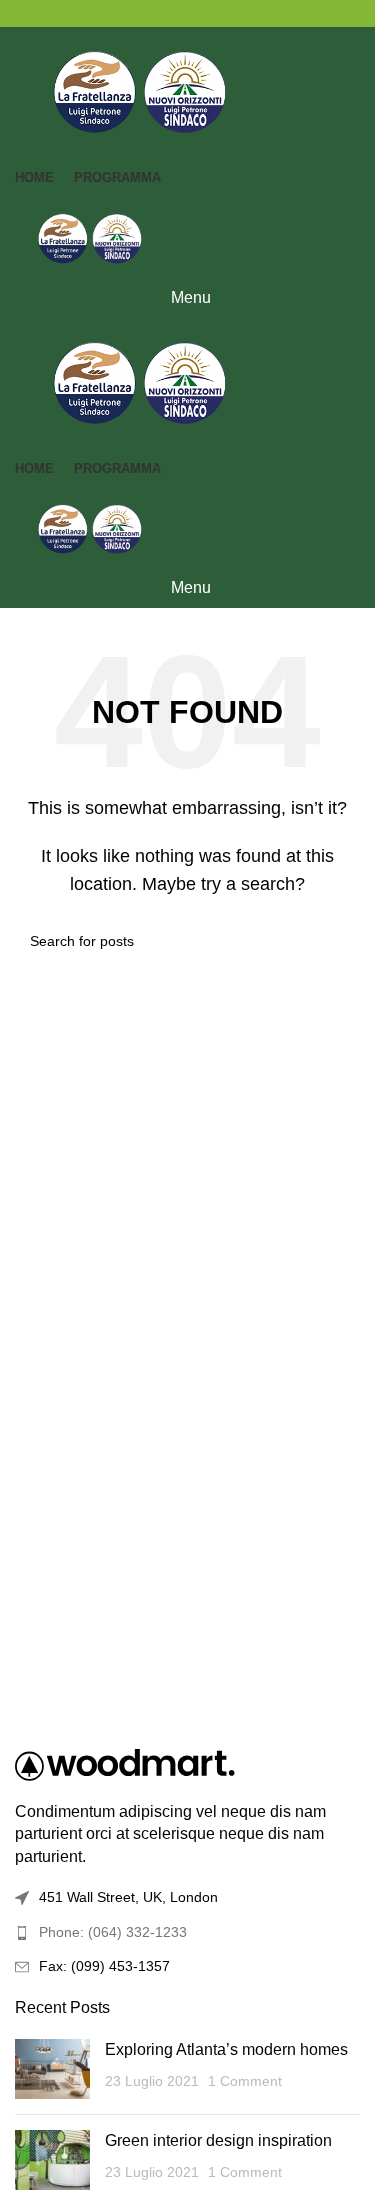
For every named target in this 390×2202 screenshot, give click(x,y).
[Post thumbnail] (52, 2069)
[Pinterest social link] (188, 13)
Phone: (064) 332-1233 (113, 1932)
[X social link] (164, 13)
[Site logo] (140, 90)
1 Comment (245, 2081)
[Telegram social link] (236, 13)
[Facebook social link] (140, 13)
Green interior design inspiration (218, 2140)
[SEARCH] (337, 941)
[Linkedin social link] (212, 13)
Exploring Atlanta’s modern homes (226, 2049)
